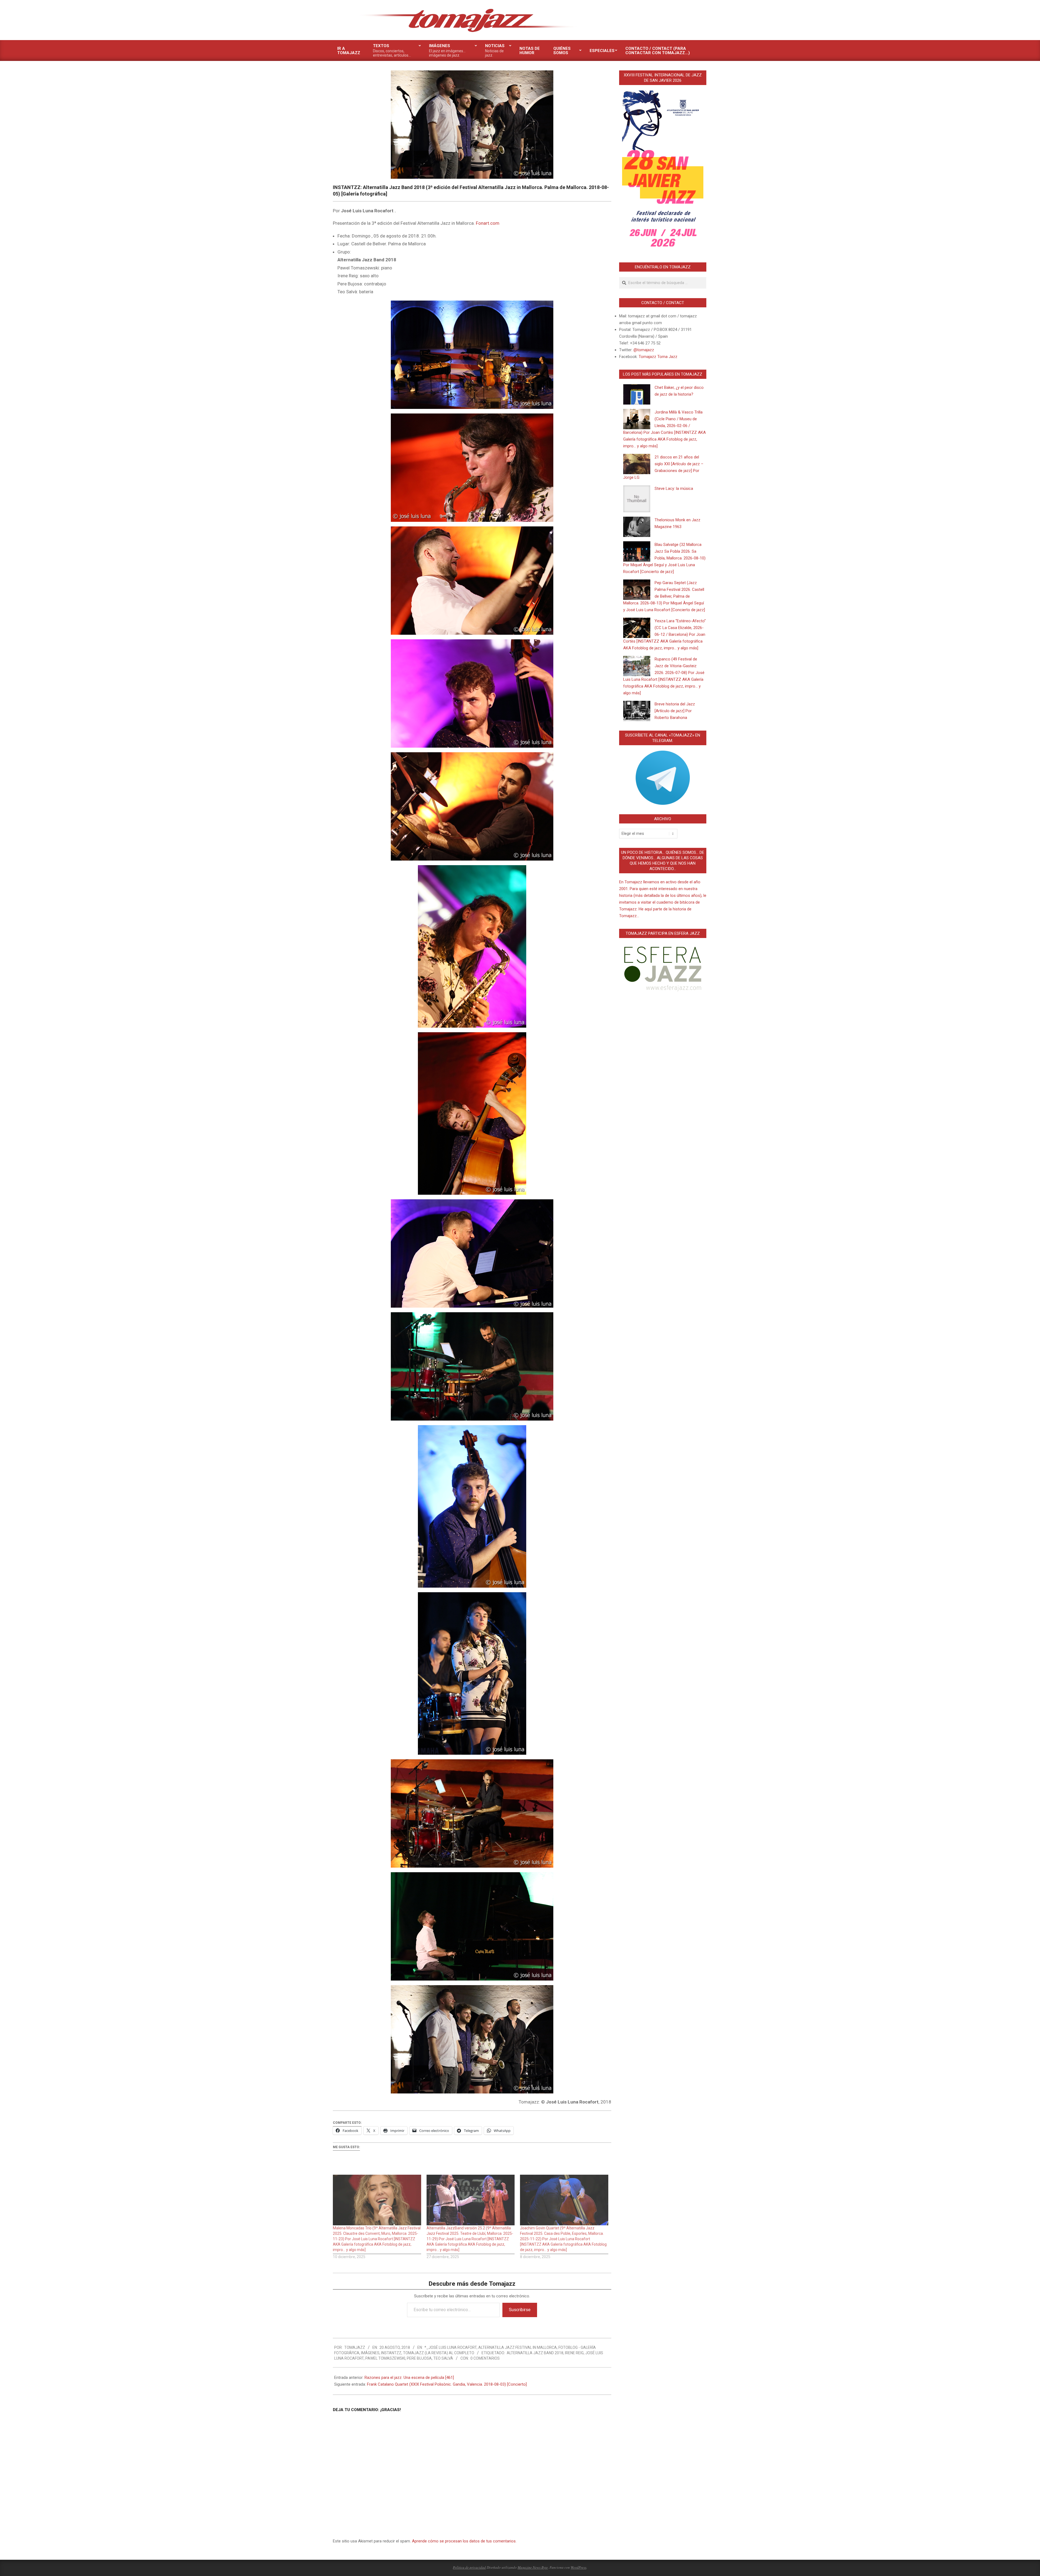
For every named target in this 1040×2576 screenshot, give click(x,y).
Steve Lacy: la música (674, 489)
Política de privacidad (469, 2567)
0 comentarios (485, 2358)
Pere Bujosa (419, 2358)
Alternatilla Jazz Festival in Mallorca (518, 2347)
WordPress (578, 2567)
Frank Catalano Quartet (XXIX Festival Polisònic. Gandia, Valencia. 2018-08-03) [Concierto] (447, 2384)
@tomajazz (644, 350)
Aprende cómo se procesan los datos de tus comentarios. (464, 2541)
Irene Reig (574, 2353)
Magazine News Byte (533, 2567)
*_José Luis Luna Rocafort (451, 2347)
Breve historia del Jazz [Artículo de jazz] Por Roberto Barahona (675, 711)
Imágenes (370, 2353)
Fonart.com (488, 223)
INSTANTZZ (391, 2353)
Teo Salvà (443, 2358)
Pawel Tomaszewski (385, 2358)
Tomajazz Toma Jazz (658, 357)
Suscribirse (520, 2310)
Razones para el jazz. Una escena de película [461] (409, 2378)
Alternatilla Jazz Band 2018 (535, 2353)
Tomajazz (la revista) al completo (439, 2353)
